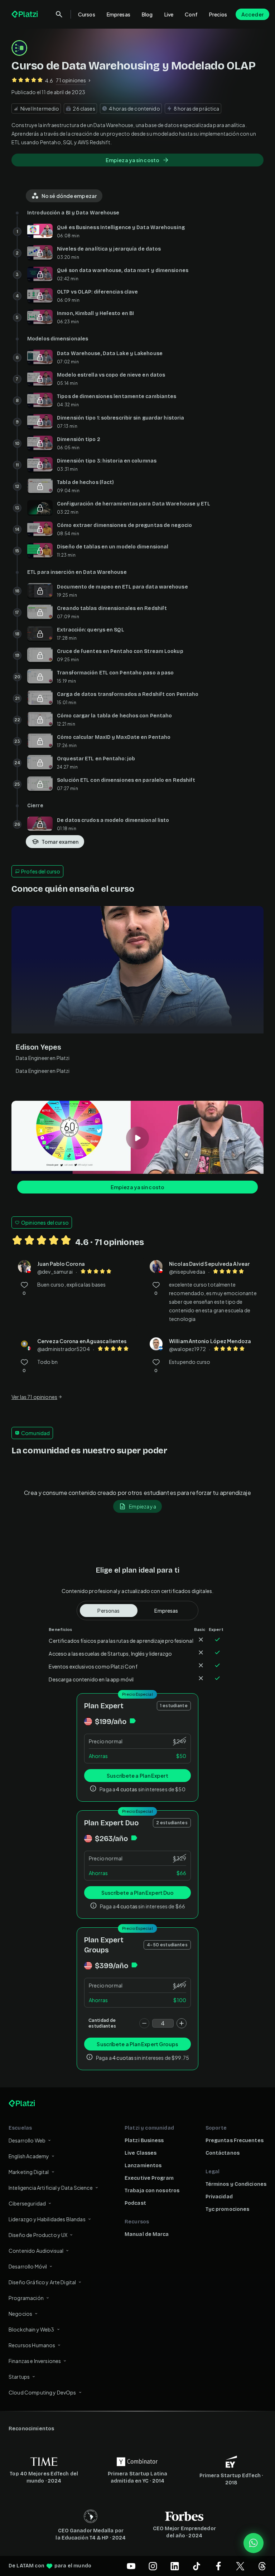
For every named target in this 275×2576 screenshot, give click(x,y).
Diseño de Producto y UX (38, 2235)
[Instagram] (153, 2566)
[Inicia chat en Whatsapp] (254, 2543)
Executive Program (149, 2178)
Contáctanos (223, 2153)
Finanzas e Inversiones (35, 2361)
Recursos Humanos (32, 2345)
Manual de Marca (147, 2234)
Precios (218, 14)
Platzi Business (144, 2141)
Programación (26, 2298)
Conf (191, 14)
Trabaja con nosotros (152, 2191)
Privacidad (219, 2197)
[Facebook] (218, 2566)
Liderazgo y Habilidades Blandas (47, 2219)
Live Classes (141, 2153)
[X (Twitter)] (240, 2566)
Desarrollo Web (27, 2140)
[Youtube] (131, 2566)
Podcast (135, 2203)
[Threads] (262, 2566)
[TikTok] (197, 2566)
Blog (147, 14)
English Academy (29, 2156)
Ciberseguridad (27, 2203)
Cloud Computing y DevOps (42, 2392)
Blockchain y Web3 (32, 2329)
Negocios (20, 2314)
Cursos (87, 14)
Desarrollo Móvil (28, 2266)
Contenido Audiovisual (36, 2251)
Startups (19, 2377)
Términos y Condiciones (236, 2184)
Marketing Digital (29, 2172)
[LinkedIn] (175, 2566)
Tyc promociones (228, 2209)
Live (169, 14)
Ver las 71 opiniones (34, 1397)
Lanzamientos (143, 2166)
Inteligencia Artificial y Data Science (51, 2188)
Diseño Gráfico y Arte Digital (42, 2282)
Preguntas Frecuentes (235, 2141)
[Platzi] (25, 14)
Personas (108, 1611)
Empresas (119, 14)
